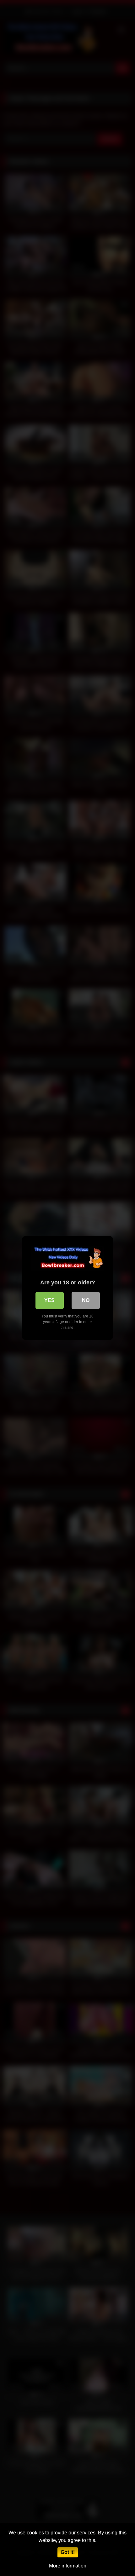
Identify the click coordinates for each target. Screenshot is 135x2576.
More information (68, 2566)
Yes (49, 1300)
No (86, 1300)
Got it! (68, 2552)
